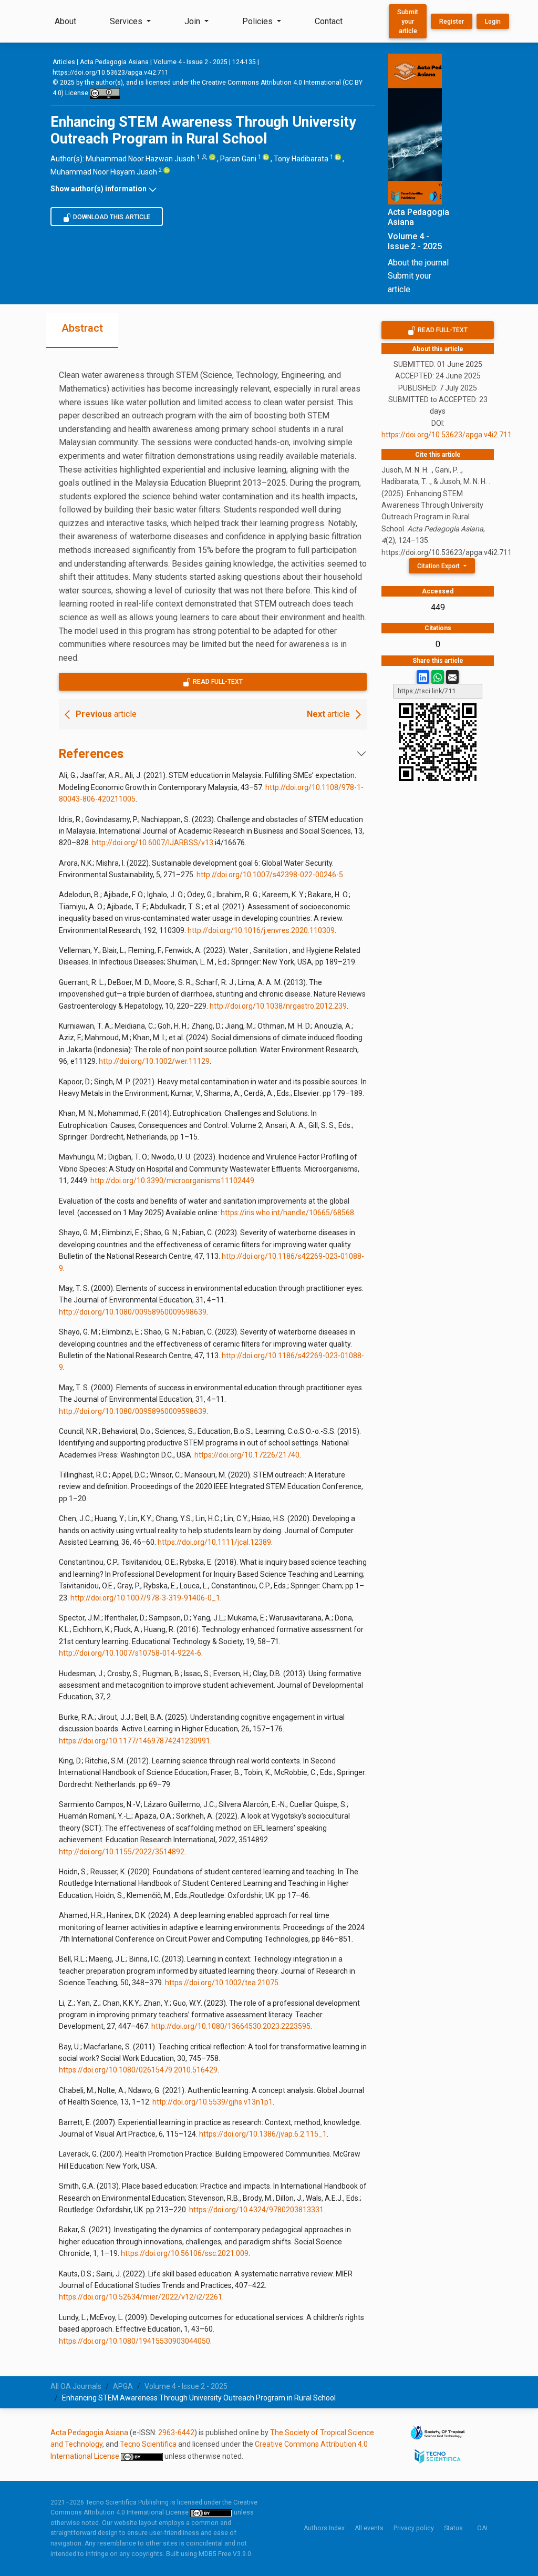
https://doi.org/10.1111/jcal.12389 (214, 1542)
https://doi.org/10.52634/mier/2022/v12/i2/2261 (141, 2297)
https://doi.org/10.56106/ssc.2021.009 (185, 2253)
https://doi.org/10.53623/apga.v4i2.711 (111, 73)
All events (369, 2528)
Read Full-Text (217, 682)
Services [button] (127, 21)
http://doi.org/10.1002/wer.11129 (154, 1061)
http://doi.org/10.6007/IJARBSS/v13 (153, 843)
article (106, 714)
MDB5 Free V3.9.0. (226, 2554)
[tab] (82, 330)
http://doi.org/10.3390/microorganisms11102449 (172, 1181)
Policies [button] (258, 21)
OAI (482, 2528)
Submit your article (408, 22)
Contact (329, 21)
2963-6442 (176, 2433)
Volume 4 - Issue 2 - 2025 (190, 62)
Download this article (111, 217)
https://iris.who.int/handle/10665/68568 (287, 1213)
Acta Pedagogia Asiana (114, 62)
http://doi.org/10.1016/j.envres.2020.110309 (261, 930)
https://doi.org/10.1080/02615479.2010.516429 (138, 2070)
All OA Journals (76, 2386)
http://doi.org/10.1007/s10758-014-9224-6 (130, 1653)
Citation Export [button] (439, 566)
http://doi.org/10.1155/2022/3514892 (122, 1852)
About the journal (418, 263)
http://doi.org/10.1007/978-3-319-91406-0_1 (145, 1598)
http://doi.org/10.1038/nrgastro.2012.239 (278, 1006)
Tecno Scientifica (148, 2444)
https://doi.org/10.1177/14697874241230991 (134, 1741)
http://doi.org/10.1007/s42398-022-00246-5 (270, 875)
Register (452, 22)
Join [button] (193, 21)
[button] (213, 189)
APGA (123, 2386)
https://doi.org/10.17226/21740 (247, 1455)
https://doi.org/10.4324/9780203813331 (256, 2210)
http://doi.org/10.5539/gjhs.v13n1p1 (213, 2102)
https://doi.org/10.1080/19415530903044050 (134, 2341)
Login (493, 22)
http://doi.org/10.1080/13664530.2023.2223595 (231, 2026)
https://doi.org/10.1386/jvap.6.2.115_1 (263, 2134)
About (65, 21)
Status (453, 2528)
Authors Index (324, 2528)
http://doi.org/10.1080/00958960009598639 (133, 1312)
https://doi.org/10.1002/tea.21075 (222, 1983)
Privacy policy (414, 2528)
